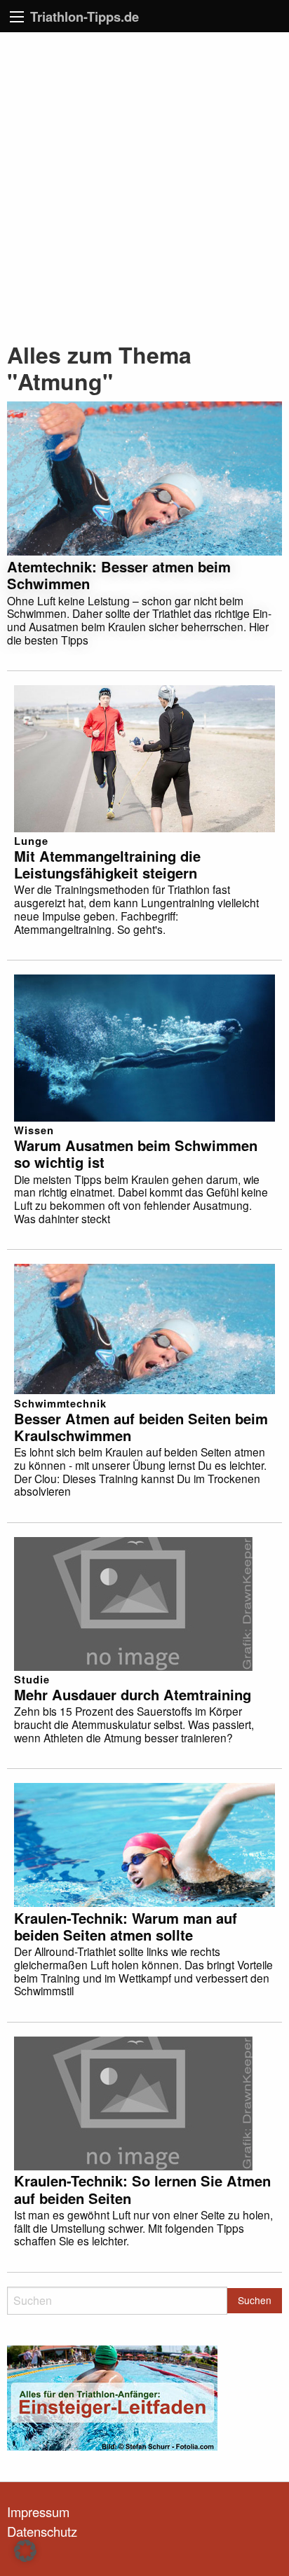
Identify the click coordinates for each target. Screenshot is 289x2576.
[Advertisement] (144, 184)
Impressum (38, 2512)
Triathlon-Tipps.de (85, 16)
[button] (25, 2551)
